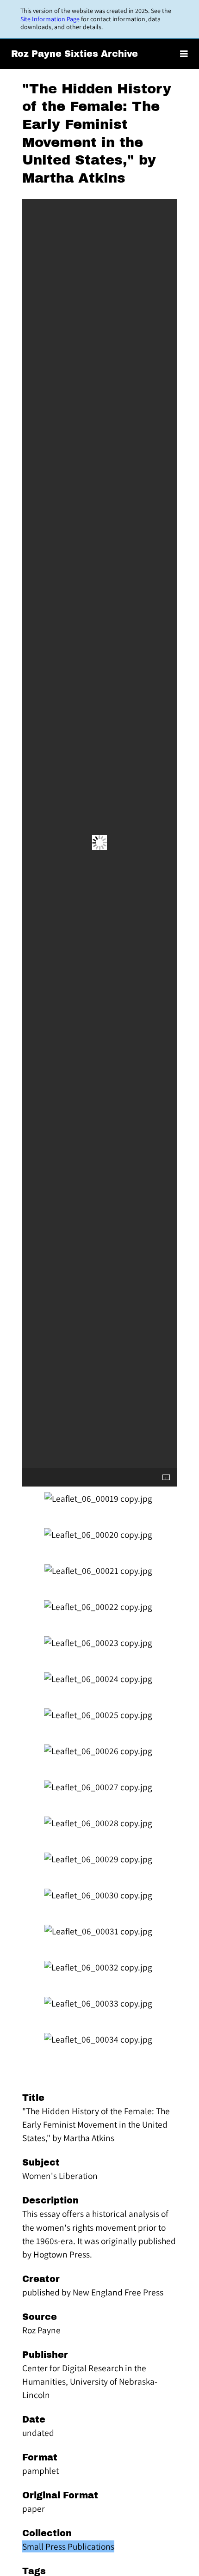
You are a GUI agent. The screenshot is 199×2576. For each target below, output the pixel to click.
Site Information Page (50, 19)
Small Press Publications (68, 2546)
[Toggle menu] (184, 54)
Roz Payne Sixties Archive (75, 54)
